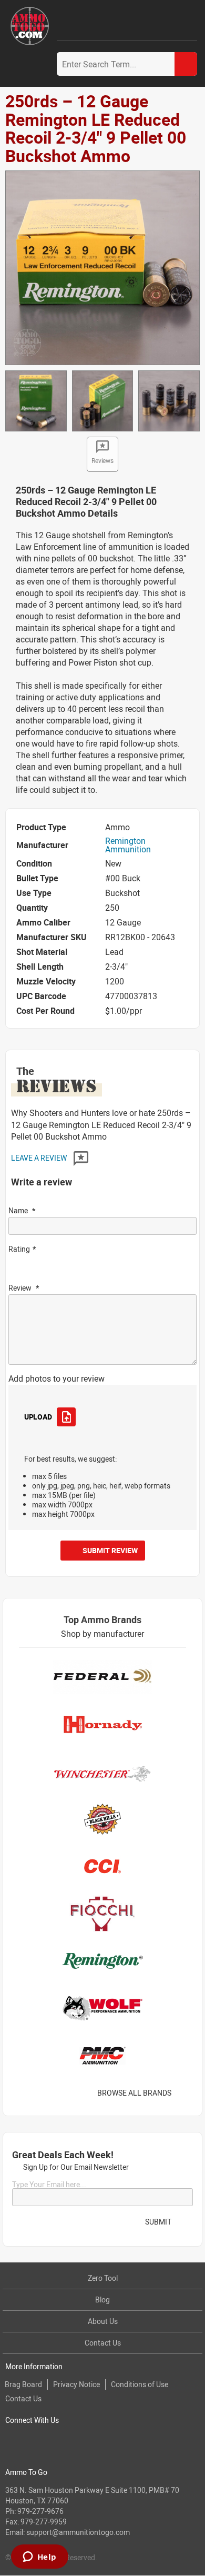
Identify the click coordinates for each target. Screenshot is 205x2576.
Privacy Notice (76, 2384)
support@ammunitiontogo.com (78, 2532)
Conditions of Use (140, 2384)
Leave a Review (40, 1158)
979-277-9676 (40, 2511)
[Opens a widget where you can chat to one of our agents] (39, 2558)
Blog (102, 2300)
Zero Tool (103, 2278)
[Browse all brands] (185, 2093)
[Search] (186, 64)
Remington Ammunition (128, 845)
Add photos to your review (57, 1378)
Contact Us (103, 2343)
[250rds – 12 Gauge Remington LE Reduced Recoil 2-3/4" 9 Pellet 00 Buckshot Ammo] (102, 267)
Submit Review (110, 1550)
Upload (38, 1417)
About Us (103, 2321)
